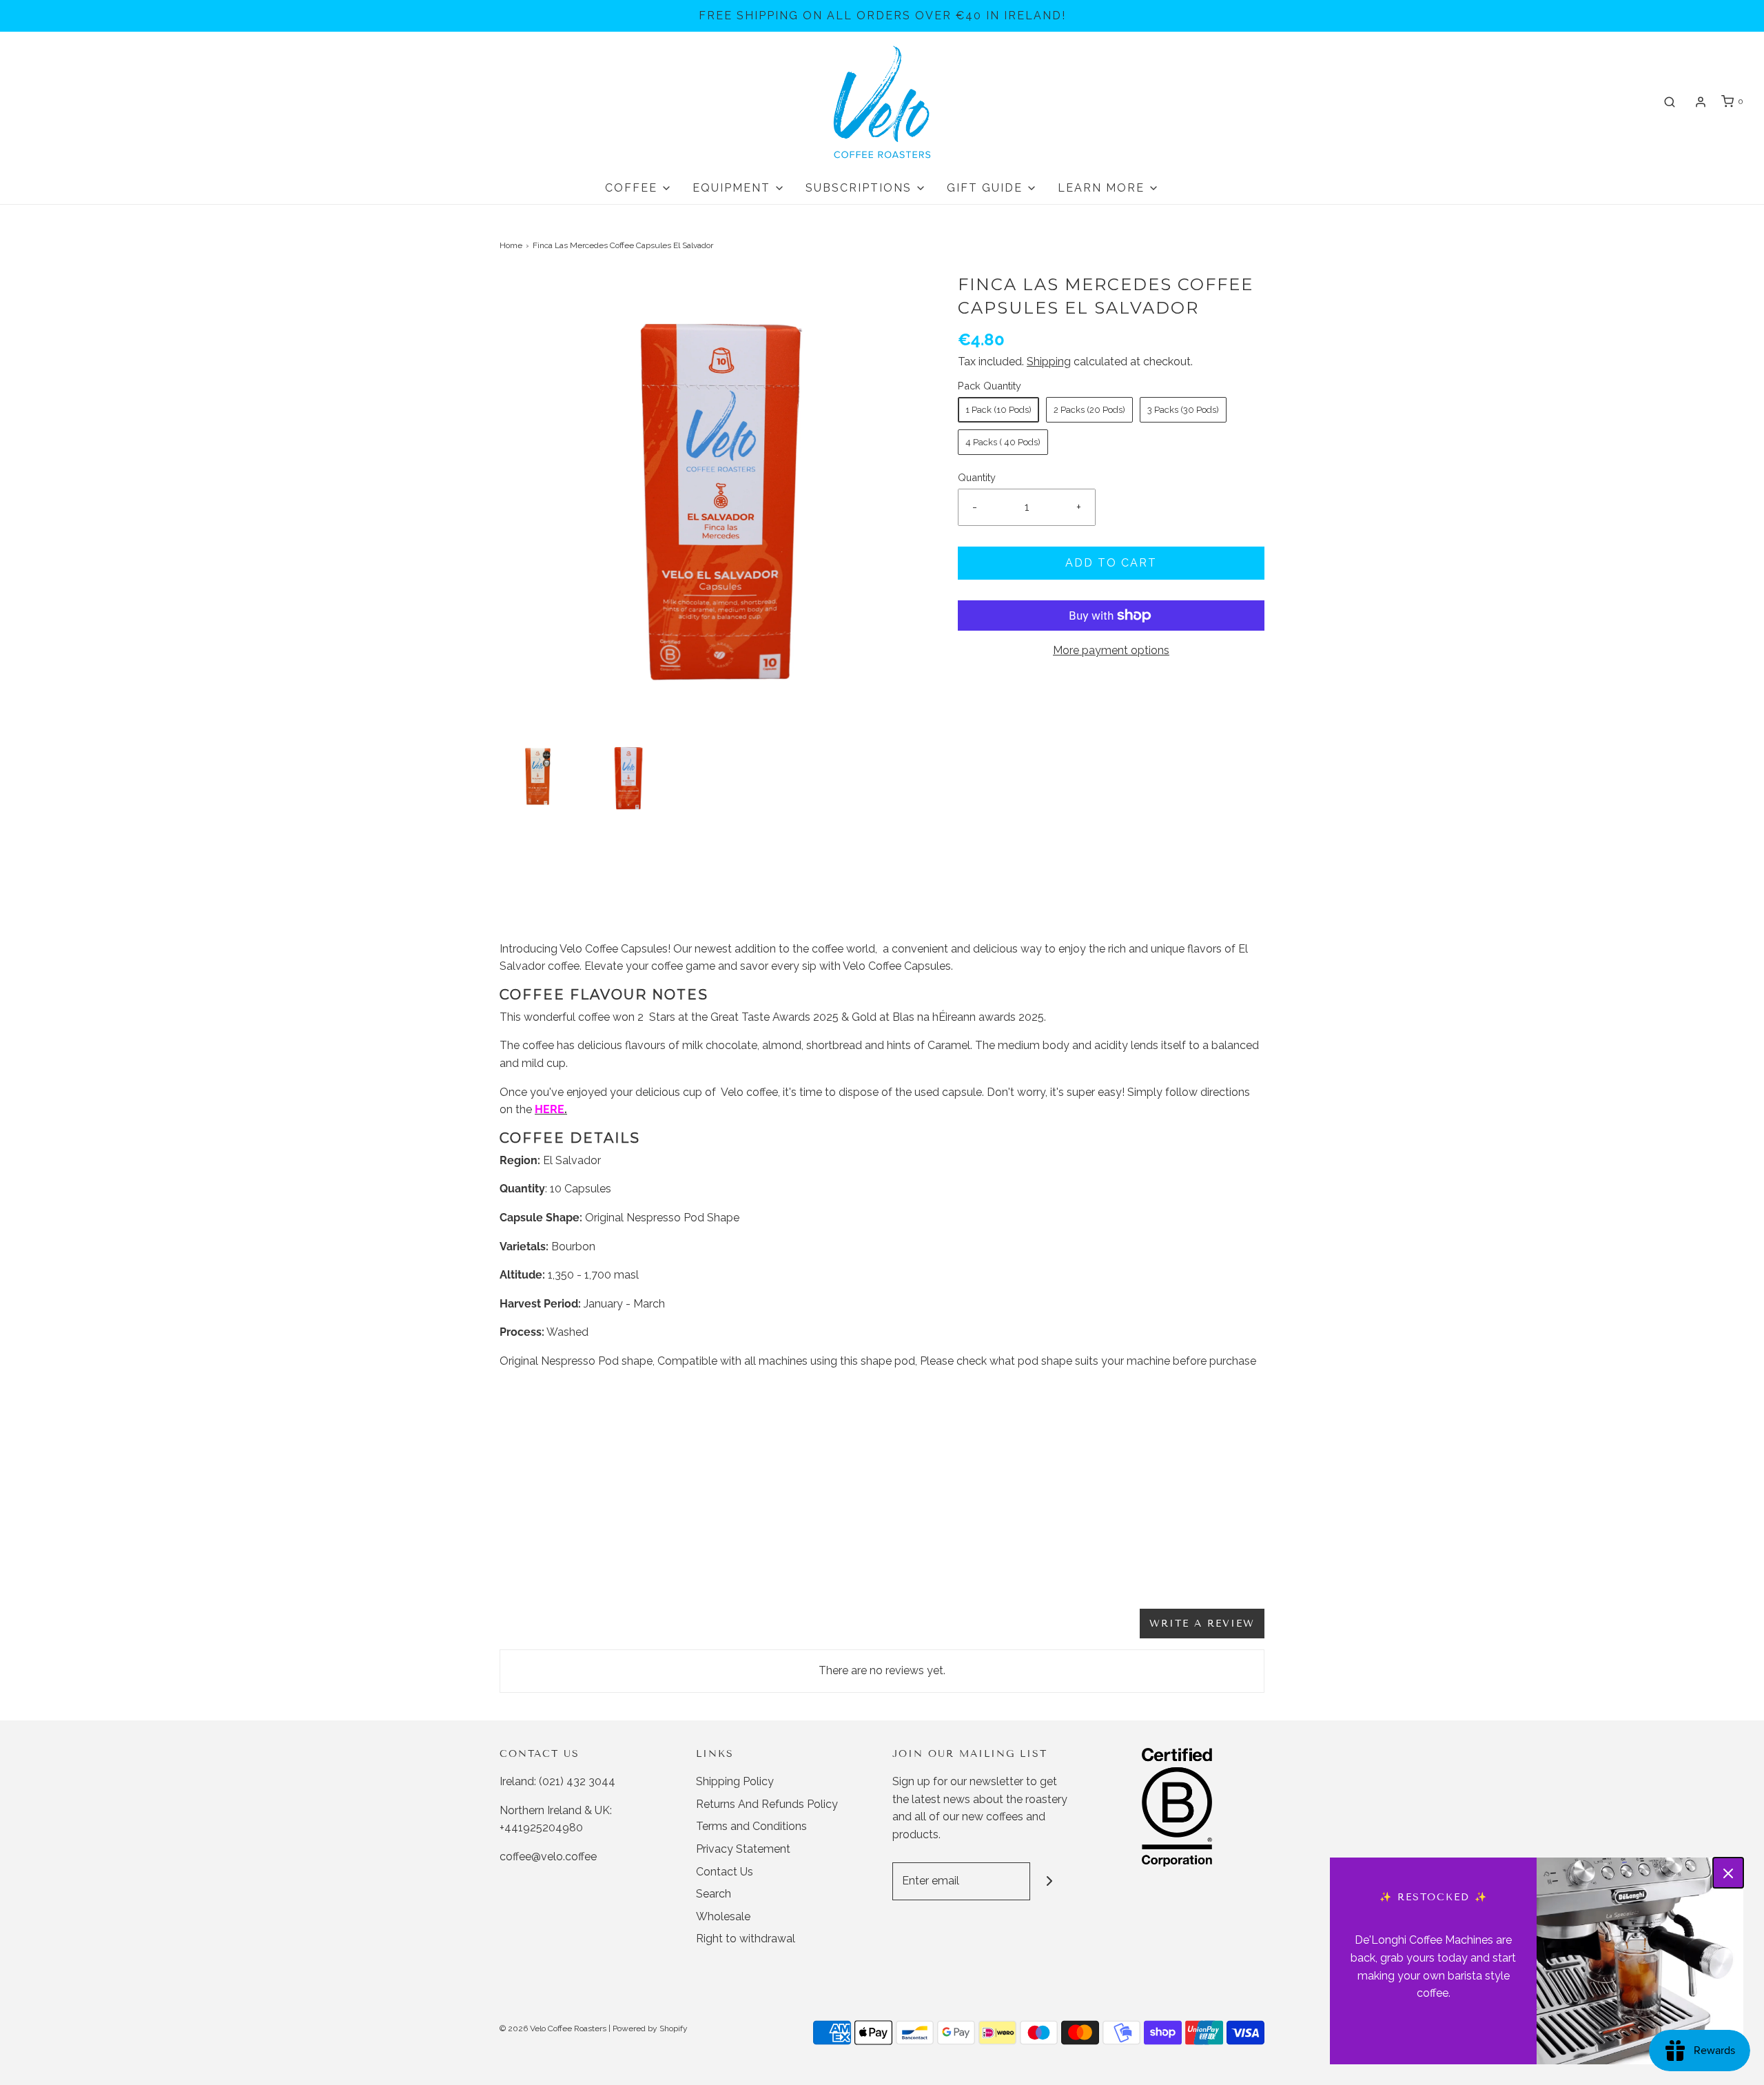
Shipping (1049, 362)
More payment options (1111, 650)
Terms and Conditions (751, 1826)
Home (511, 245)
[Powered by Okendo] (562, 1630)
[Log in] (1701, 102)
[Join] (1049, 1881)
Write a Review (1202, 1624)
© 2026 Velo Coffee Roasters (553, 2028)
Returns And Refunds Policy (767, 1804)
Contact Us (725, 1872)
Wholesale (723, 1916)
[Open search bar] (1670, 102)
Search (714, 1894)
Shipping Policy (735, 1781)
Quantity (977, 477)
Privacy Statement (743, 1849)
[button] (538, 776)
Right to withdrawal (746, 1939)
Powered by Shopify (650, 2028)
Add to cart (1111, 563)
